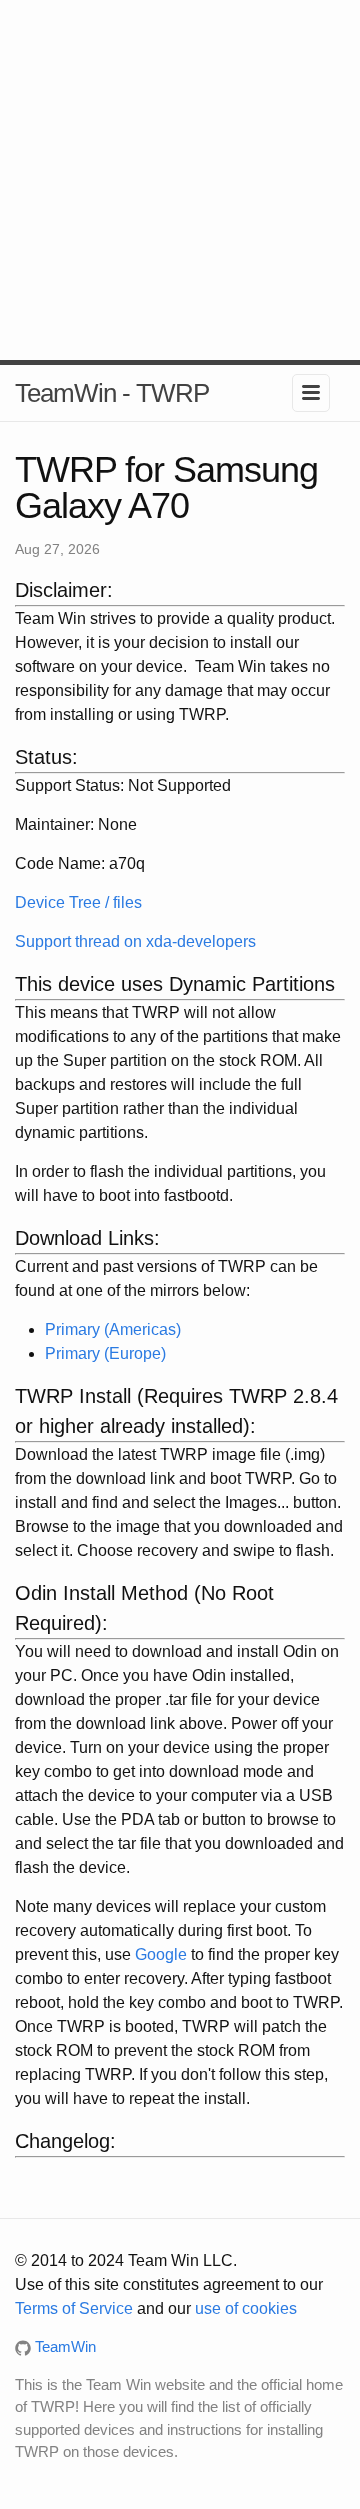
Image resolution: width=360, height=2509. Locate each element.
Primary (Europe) (105, 1353)
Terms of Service (74, 2308)
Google (161, 1954)
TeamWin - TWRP (112, 393)
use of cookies (246, 2308)
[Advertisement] (180, 180)
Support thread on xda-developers (135, 941)
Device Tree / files (78, 902)
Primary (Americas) (113, 1329)
